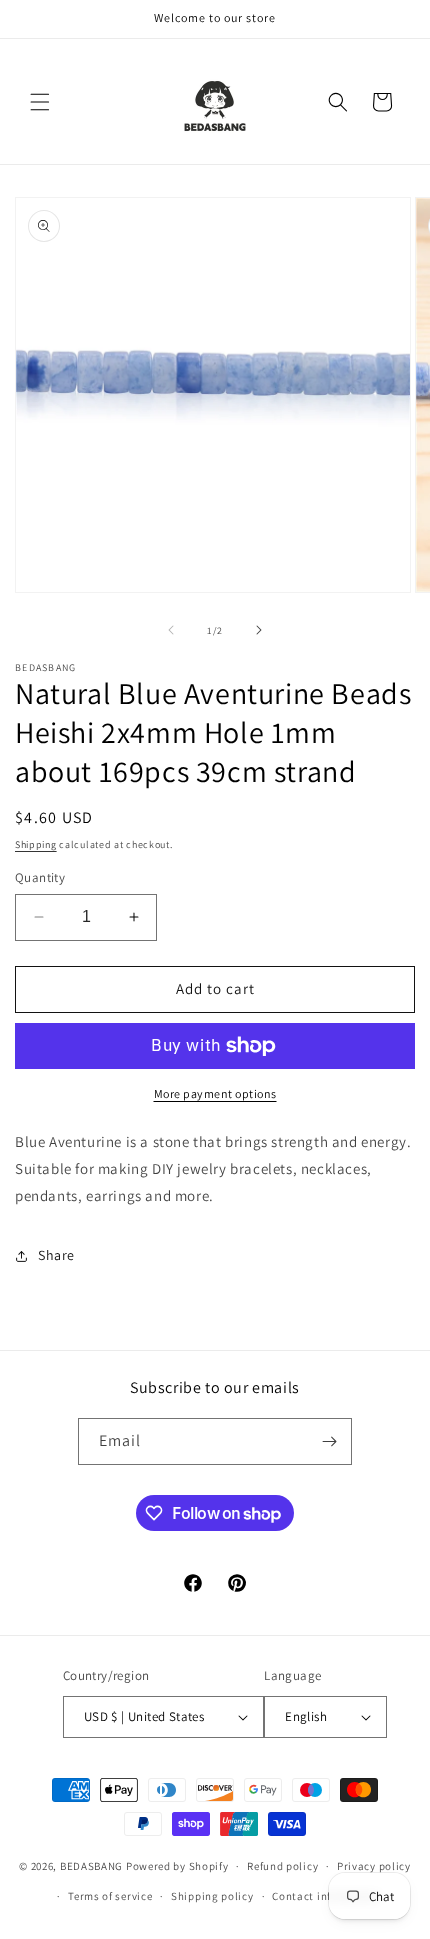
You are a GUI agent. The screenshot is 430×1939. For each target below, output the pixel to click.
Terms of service (110, 1896)
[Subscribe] (329, 1441)
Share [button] (56, 1255)
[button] (40, 102)
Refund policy (282, 1866)
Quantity (40, 877)
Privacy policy (374, 1866)
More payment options (215, 1093)
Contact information (326, 1896)
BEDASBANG (91, 1866)
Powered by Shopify (177, 1866)
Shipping (36, 844)
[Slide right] (259, 630)
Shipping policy (212, 1896)
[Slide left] (171, 630)
